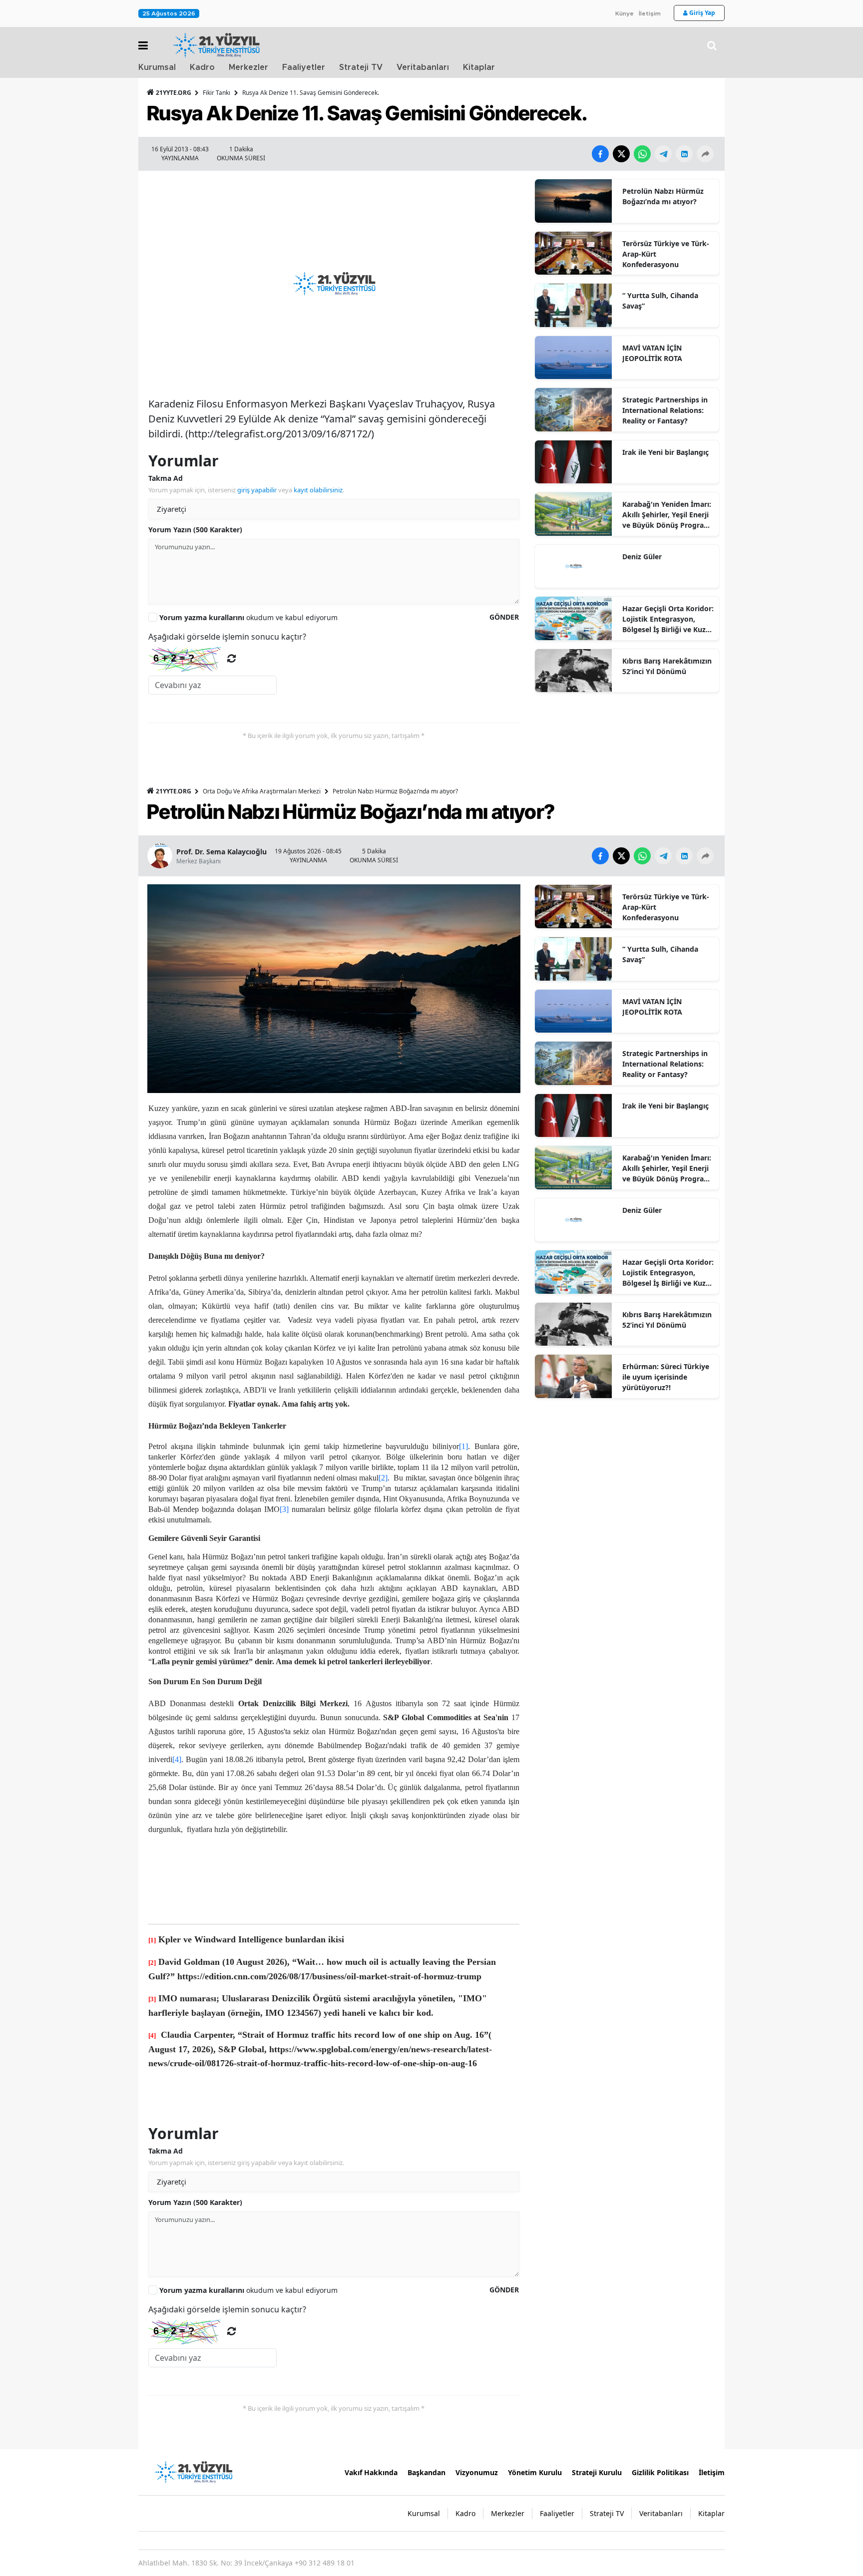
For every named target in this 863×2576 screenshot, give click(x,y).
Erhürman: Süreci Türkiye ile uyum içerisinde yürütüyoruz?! (666, 1377)
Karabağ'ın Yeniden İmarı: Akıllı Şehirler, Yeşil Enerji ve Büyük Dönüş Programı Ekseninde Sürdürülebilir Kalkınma (667, 515)
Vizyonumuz (477, 2472)
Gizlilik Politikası (660, 2472)
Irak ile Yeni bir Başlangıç (665, 452)
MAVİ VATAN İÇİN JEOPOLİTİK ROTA (652, 353)
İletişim (650, 13)
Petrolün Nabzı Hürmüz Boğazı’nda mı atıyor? (663, 196)
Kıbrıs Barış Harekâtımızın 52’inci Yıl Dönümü (667, 666)
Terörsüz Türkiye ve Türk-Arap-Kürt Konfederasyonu (666, 254)
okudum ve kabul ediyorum (248, 617)
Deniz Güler (642, 556)
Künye (625, 13)
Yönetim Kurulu (535, 2472)
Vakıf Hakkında (371, 2472)
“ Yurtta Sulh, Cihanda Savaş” (660, 301)
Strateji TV (361, 67)
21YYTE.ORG (174, 93)
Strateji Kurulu (597, 2472)
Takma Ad (166, 478)
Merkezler (248, 67)
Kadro (202, 67)
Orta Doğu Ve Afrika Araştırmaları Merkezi (262, 791)
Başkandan (427, 2472)
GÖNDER (504, 617)
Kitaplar (479, 67)
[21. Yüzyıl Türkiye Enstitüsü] (193, 2471)
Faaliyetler (304, 67)
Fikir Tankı (216, 93)
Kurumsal (157, 67)
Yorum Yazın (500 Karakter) (195, 530)
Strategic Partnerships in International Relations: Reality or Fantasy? (665, 410)
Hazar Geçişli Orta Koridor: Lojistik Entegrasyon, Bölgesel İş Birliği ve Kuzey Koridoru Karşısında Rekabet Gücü (668, 619)
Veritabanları (423, 67)
